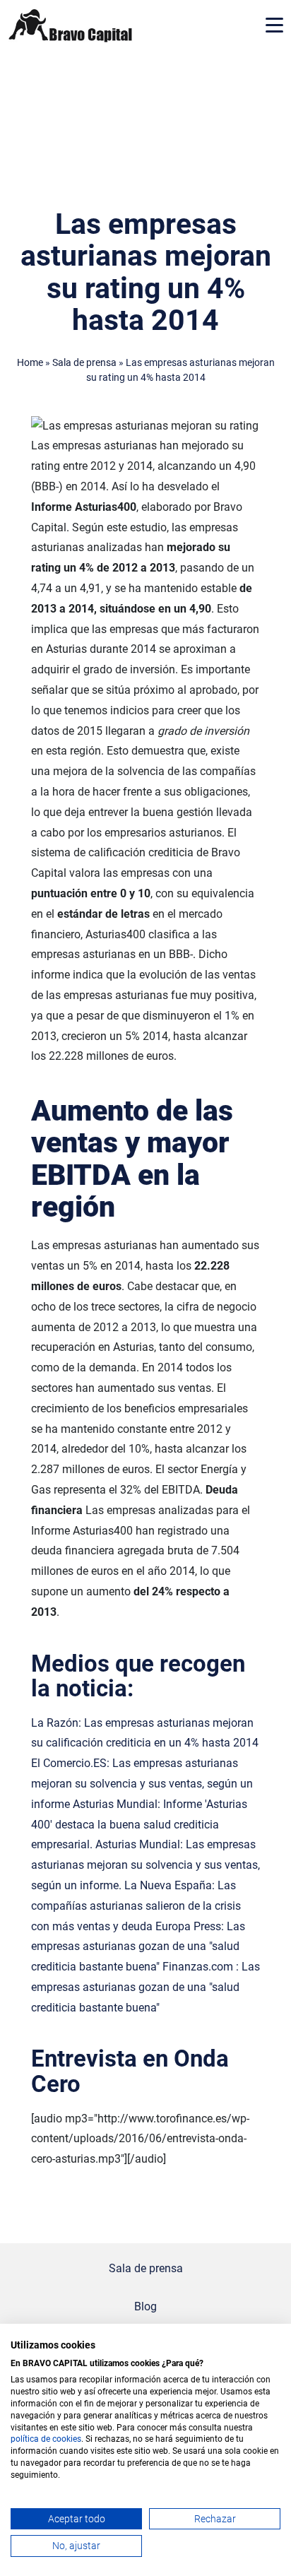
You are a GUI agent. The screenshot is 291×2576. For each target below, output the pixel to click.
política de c (34, 2439)
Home (30, 363)
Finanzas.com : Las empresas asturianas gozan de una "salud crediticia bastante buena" (145, 1987)
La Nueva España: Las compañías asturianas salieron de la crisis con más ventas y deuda (136, 1906)
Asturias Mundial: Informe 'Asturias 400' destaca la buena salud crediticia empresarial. (139, 1825)
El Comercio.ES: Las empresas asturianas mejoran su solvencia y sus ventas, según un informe (142, 1784)
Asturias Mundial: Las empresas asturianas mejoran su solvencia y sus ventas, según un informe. (145, 1865)
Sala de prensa (84, 363)
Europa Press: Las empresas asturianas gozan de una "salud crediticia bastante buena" (138, 1947)
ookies (69, 2439)
